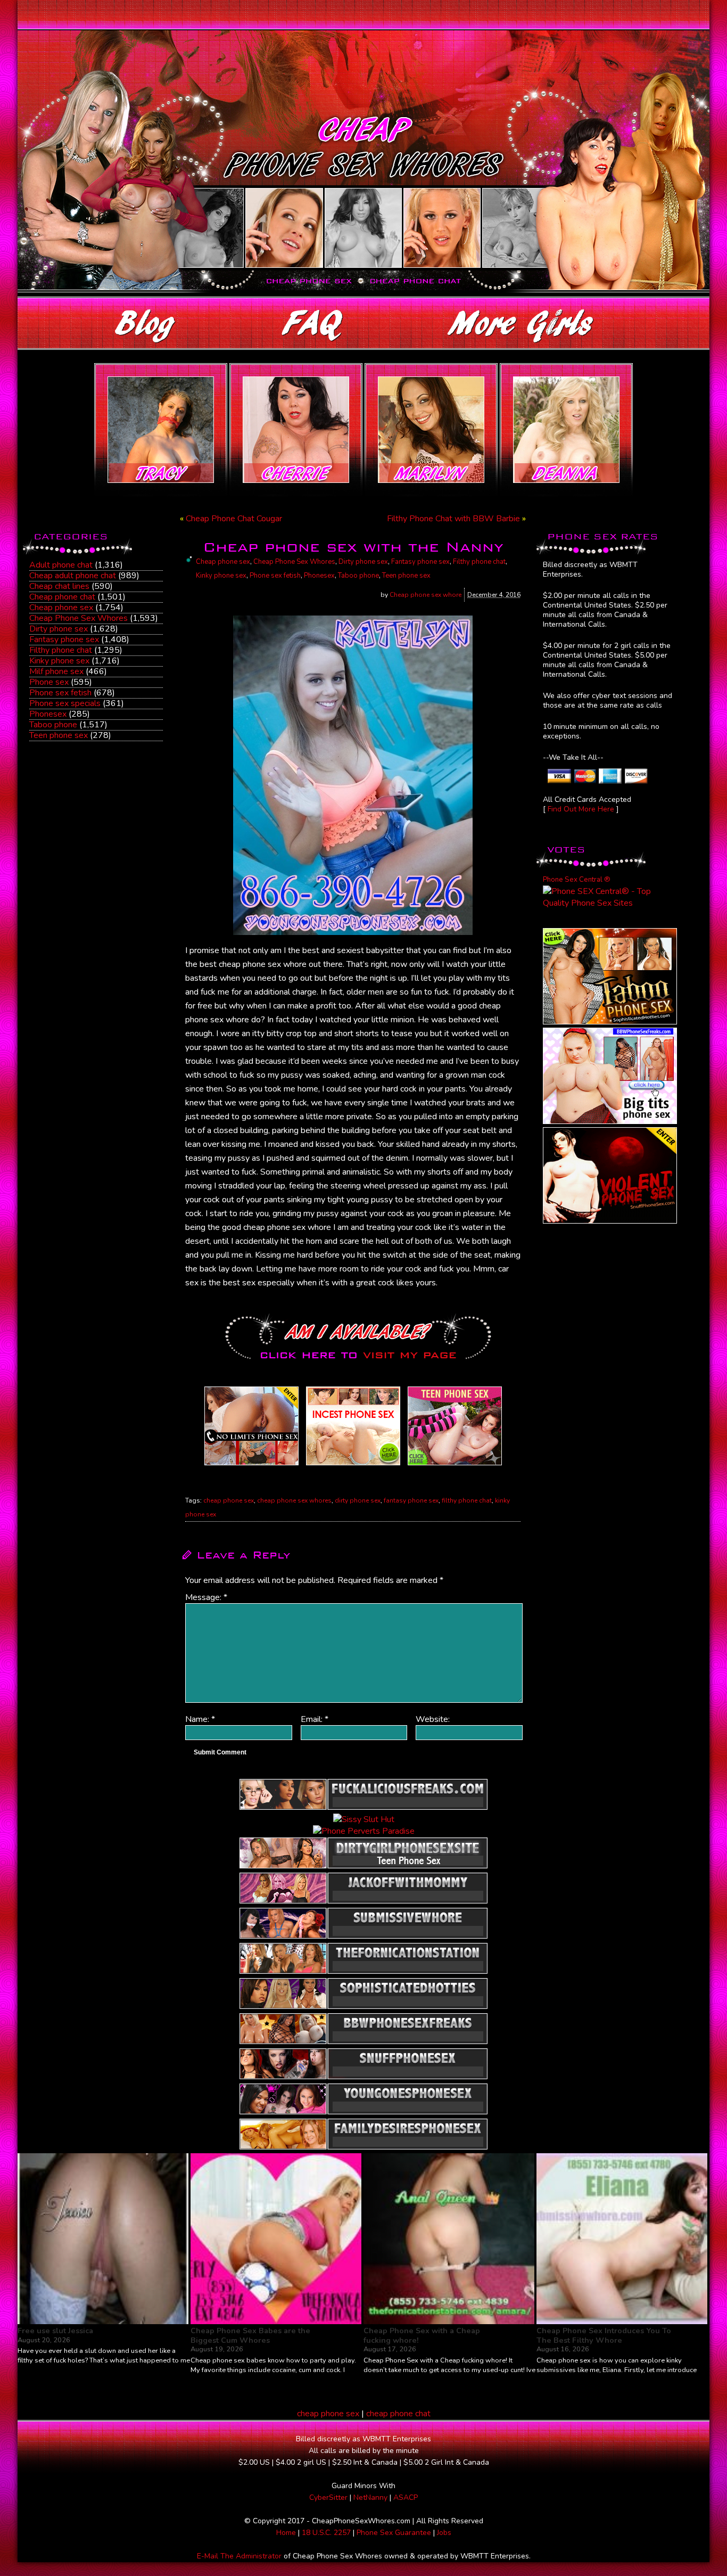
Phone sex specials (65, 703)
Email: (315, 1719)
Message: (206, 1597)
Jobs (444, 2533)
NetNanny (370, 2497)
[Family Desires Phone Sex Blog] (353, 1465)
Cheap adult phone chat (73, 576)
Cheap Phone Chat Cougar (234, 519)
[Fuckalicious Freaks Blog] (251, 1465)
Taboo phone (53, 725)
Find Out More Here (581, 809)
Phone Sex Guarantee (394, 2533)
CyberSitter (328, 2497)
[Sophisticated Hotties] (610, 1022)
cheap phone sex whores (294, 1500)
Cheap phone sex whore (426, 595)
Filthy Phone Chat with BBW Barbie (453, 519)
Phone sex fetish (60, 693)
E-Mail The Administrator (239, 2556)
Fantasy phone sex (64, 639)
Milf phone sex (56, 671)
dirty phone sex (358, 1500)
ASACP (406, 2497)
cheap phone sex (229, 1500)
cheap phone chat (398, 2414)
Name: (200, 1719)
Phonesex (48, 714)
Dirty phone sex (59, 629)
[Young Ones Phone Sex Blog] (455, 1465)
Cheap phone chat (62, 597)
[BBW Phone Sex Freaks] (610, 1121)
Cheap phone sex (61, 608)
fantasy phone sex (411, 1500)
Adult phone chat (61, 565)
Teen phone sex (59, 735)
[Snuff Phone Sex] (610, 1221)
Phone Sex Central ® (577, 880)
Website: (433, 1719)
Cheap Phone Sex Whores (79, 618)
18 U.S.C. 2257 (326, 2533)
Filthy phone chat (61, 650)
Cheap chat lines (59, 586)
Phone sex (49, 682)
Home (286, 2533)
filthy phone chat (467, 1500)
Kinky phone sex (59, 661)
